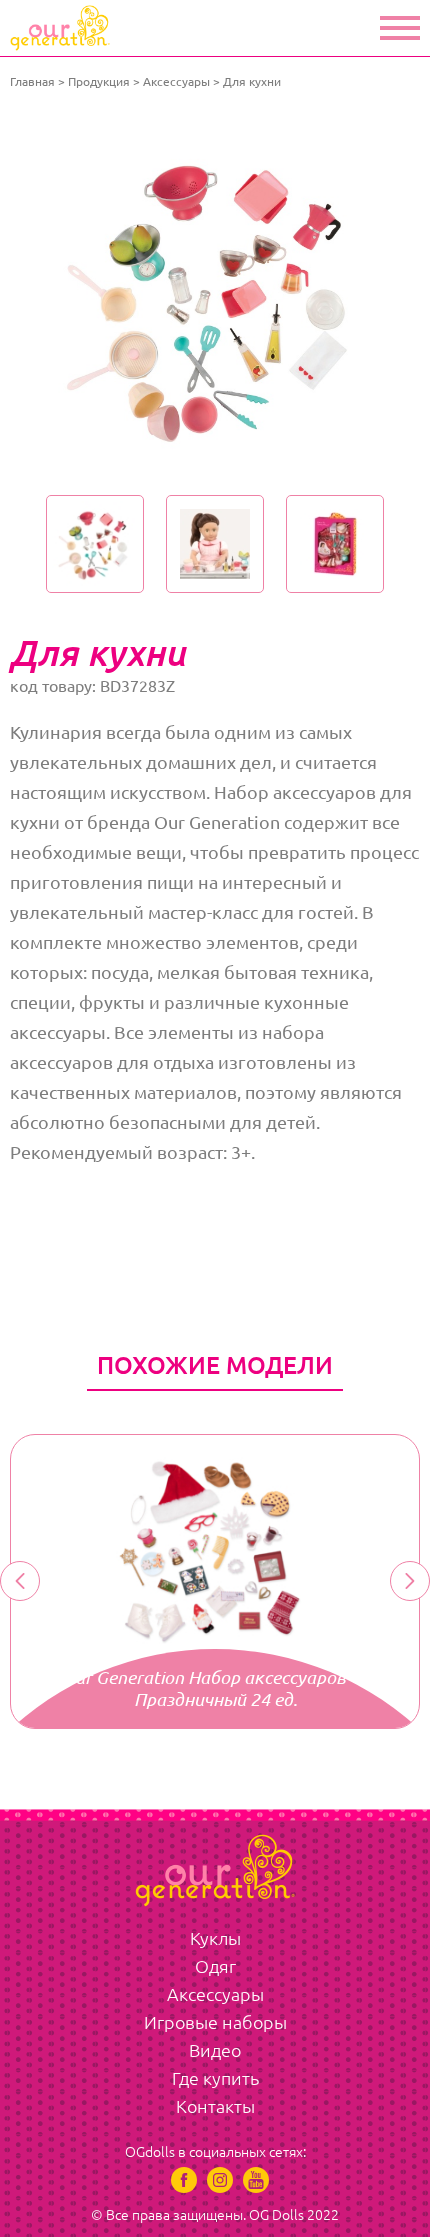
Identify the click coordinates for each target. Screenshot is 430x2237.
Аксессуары (176, 81)
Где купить (215, 2078)
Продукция (99, 81)
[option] (215, 297)
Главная (32, 81)
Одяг (215, 1966)
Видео (215, 2050)
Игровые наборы (215, 2022)
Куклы (215, 1938)
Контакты (215, 2106)
